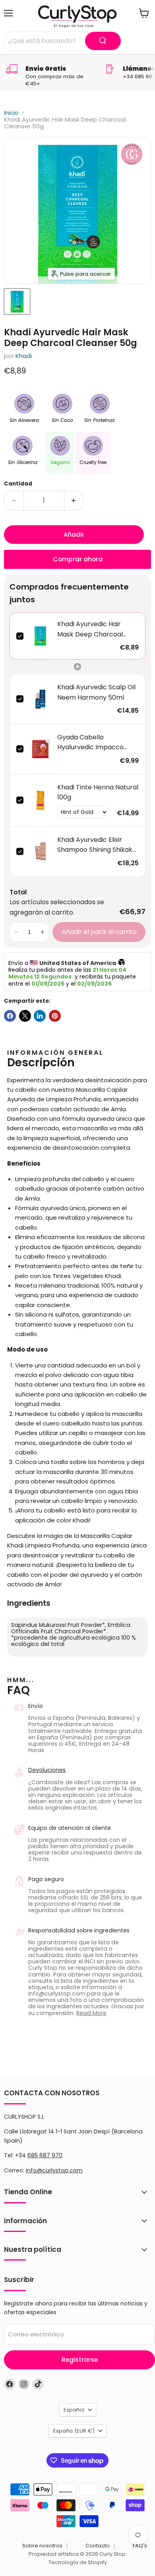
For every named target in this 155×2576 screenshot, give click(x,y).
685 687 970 (45, 2155)
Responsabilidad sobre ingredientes (79, 1930)
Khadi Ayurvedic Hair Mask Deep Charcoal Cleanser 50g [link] (90, 629)
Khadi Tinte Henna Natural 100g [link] (98, 792)
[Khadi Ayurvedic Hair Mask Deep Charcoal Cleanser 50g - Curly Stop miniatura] (17, 302)
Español (74, 2410)
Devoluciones (47, 1770)
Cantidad (18, 484)
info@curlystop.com (54, 2170)
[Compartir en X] (25, 1016)
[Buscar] (103, 41)
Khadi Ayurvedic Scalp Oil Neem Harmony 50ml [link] (96, 692)
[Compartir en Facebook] (10, 1016)
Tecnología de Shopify (78, 2562)
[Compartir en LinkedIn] (40, 1016)
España (74, 2431)
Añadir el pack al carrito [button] (99, 932)
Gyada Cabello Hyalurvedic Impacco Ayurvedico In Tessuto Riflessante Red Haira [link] (91, 743)
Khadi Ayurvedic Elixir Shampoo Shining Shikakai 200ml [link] (97, 845)
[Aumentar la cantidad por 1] (74, 501)
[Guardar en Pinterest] (55, 1016)
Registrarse (80, 2360)
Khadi (24, 356)
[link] (40, 636)
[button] (16, 932)
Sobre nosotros (42, 2546)
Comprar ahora (78, 559)
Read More (91, 2013)
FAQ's (140, 2546)
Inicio (11, 113)
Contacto (98, 2546)
